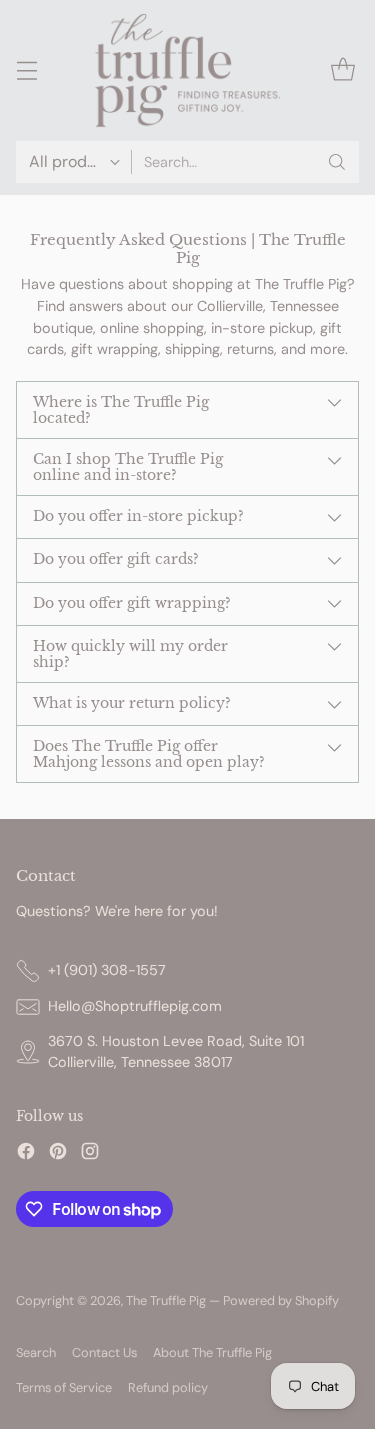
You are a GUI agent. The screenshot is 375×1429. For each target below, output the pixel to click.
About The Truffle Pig (212, 1352)
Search (36, 1352)
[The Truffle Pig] (188, 70)
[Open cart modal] (342, 70)
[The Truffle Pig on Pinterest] (58, 1154)
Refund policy (168, 1387)
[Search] (337, 162)
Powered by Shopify (281, 1300)
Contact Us (104, 1352)
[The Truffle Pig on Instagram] (90, 1154)
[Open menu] (26, 70)
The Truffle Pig (166, 1300)
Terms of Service (64, 1387)
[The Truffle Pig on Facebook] (26, 1154)
